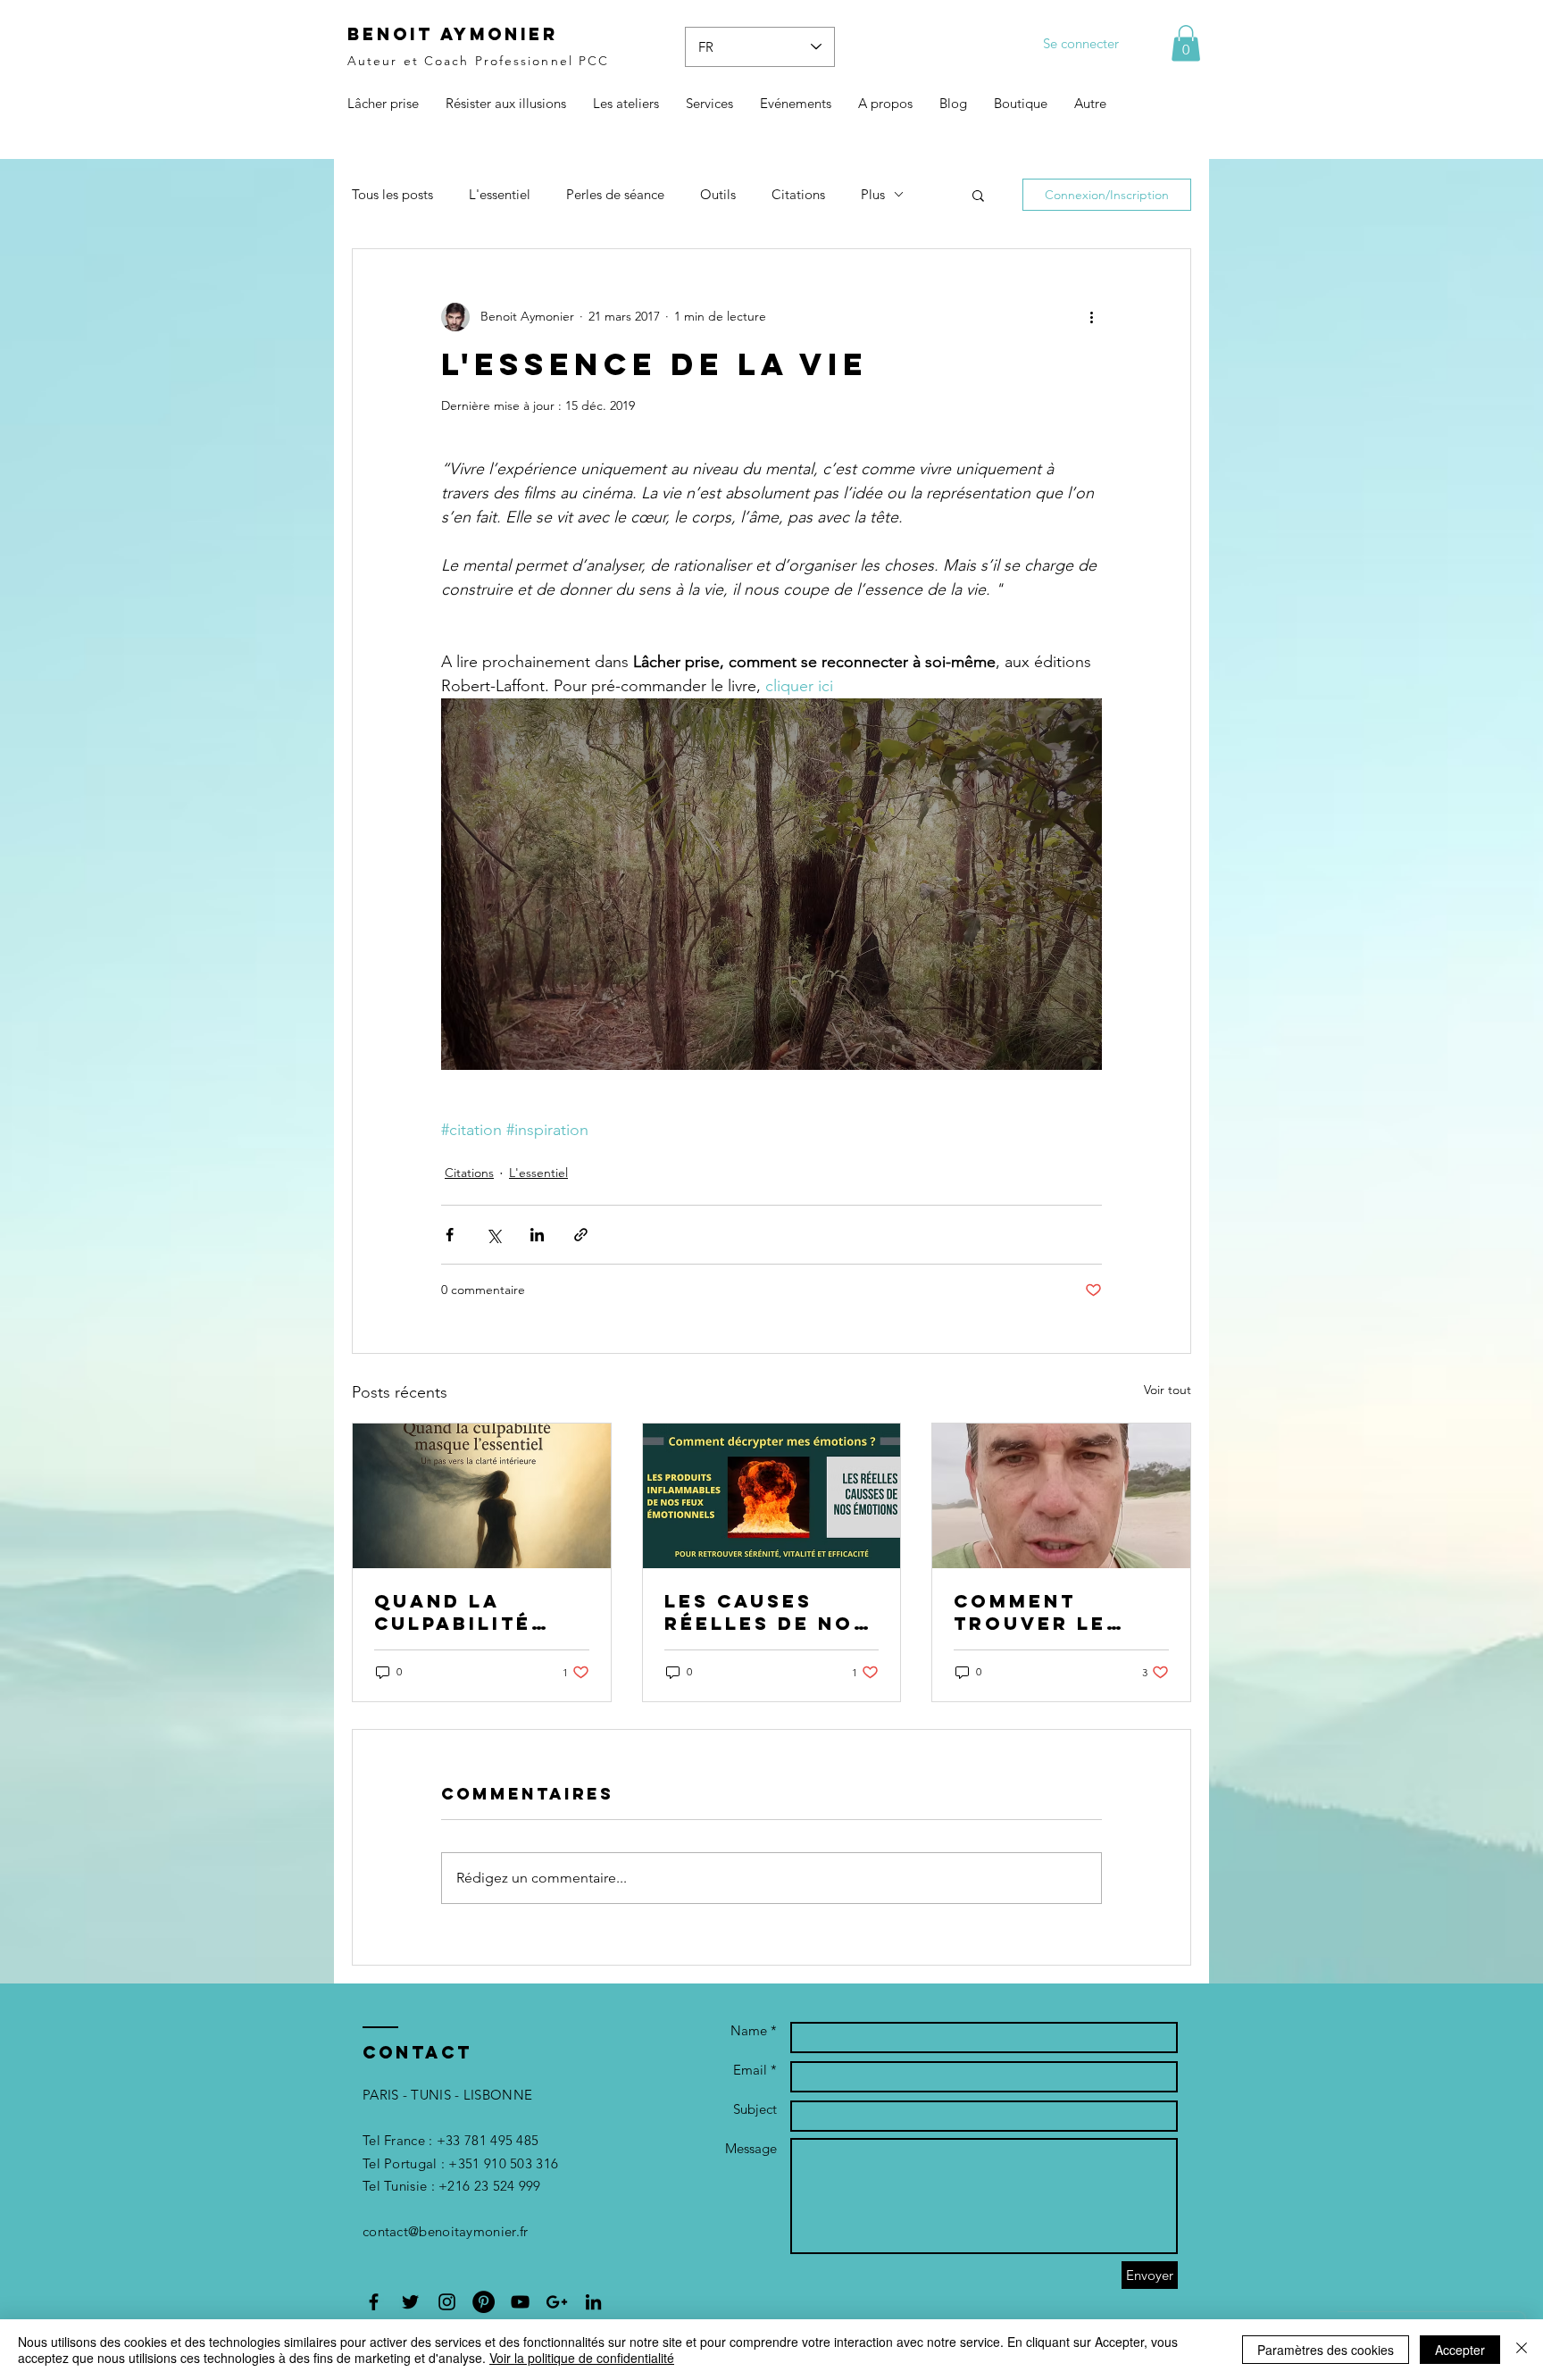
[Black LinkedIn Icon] (593, 2302)
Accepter (1460, 2350)
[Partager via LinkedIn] (537, 1235)
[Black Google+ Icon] (557, 2302)
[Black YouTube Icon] (520, 2302)
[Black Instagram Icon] (447, 2302)
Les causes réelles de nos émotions (767, 1612)
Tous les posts (392, 194)
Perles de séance (615, 194)
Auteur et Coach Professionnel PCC (478, 61)
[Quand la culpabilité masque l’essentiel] (482, 1496)
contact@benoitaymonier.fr (446, 2231)
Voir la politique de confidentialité (582, 2358)
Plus (873, 194)
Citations (798, 194)
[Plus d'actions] (1091, 317)
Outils (718, 194)
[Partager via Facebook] (450, 1235)
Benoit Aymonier (453, 34)
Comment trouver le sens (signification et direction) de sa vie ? (1051, 1612)
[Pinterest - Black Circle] (484, 2302)
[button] (1186, 43)
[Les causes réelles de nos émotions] (772, 1496)
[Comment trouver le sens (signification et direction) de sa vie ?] (1061, 1496)
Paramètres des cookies (1326, 2350)
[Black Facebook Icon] (374, 2302)
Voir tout (1168, 1390)
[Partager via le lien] (581, 1235)
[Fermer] (1522, 2350)
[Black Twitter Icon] (410, 2302)
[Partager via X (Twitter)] (493, 1235)
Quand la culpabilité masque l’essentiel (453, 1612)
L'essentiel (500, 194)
